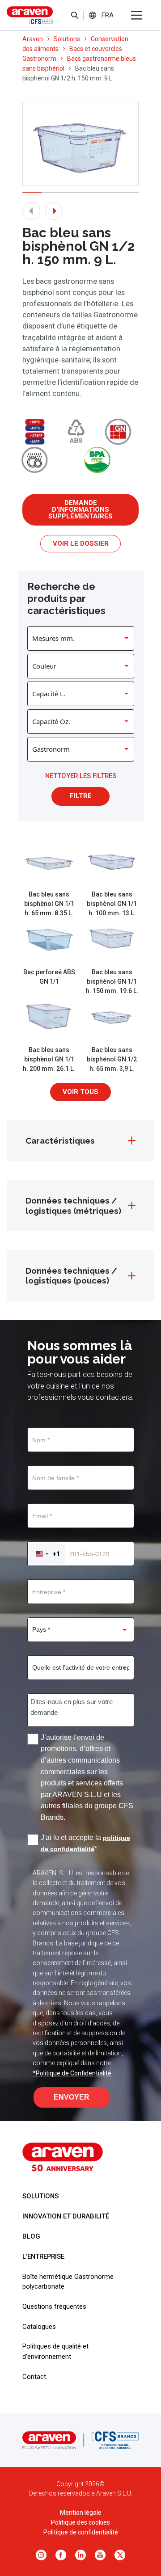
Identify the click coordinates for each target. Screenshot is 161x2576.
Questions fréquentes (54, 2307)
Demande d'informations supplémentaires (80, 509)
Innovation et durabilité (66, 2216)
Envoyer (72, 2097)
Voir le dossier (81, 543)
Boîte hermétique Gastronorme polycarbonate (68, 2281)
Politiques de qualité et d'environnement (55, 2351)
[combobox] (47, 1554)
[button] (108, 15)
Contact (34, 2377)
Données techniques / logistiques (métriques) (73, 1205)
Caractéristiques (60, 1141)
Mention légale (81, 2513)
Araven (33, 39)
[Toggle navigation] (136, 15)
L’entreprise (43, 2256)
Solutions (67, 39)
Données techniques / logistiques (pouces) (71, 1275)
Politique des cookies (80, 2522)
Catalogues (39, 2327)
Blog (31, 2236)
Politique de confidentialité (81, 2532)
